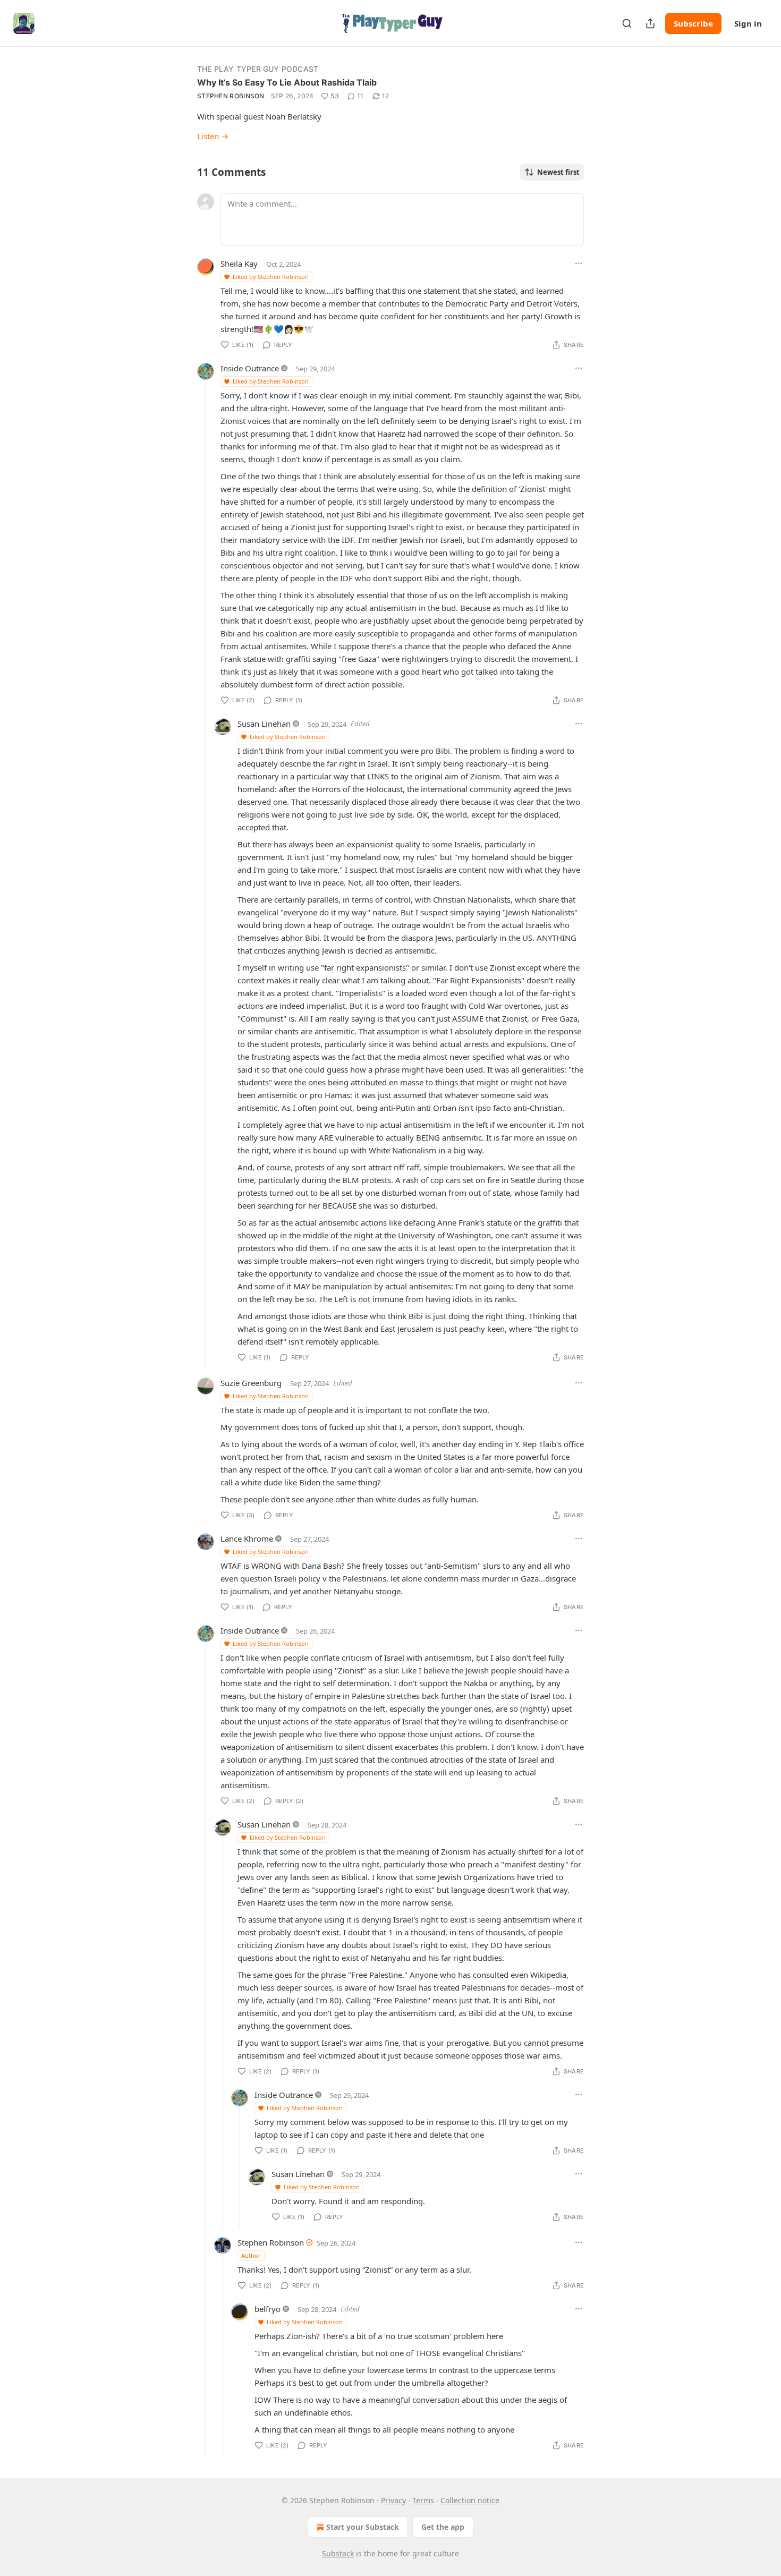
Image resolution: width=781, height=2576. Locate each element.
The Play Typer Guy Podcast (258, 69)
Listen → (213, 136)
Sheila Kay (239, 263)
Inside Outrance (250, 368)
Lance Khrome (247, 1538)
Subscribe (693, 23)
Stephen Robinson (231, 96)
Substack (338, 2553)
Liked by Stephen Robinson (271, 277)
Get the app (443, 2527)
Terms (423, 2500)
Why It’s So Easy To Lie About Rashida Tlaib (287, 82)
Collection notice (470, 2500)
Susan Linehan (264, 724)
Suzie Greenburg (251, 1383)
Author (251, 2255)
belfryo (268, 2309)
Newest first (558, 172)
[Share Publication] (650, 23)
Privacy (393, 2500)
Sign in (748, 23)
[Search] (627, 23)
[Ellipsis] (579, 263)
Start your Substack (363, 2527)
